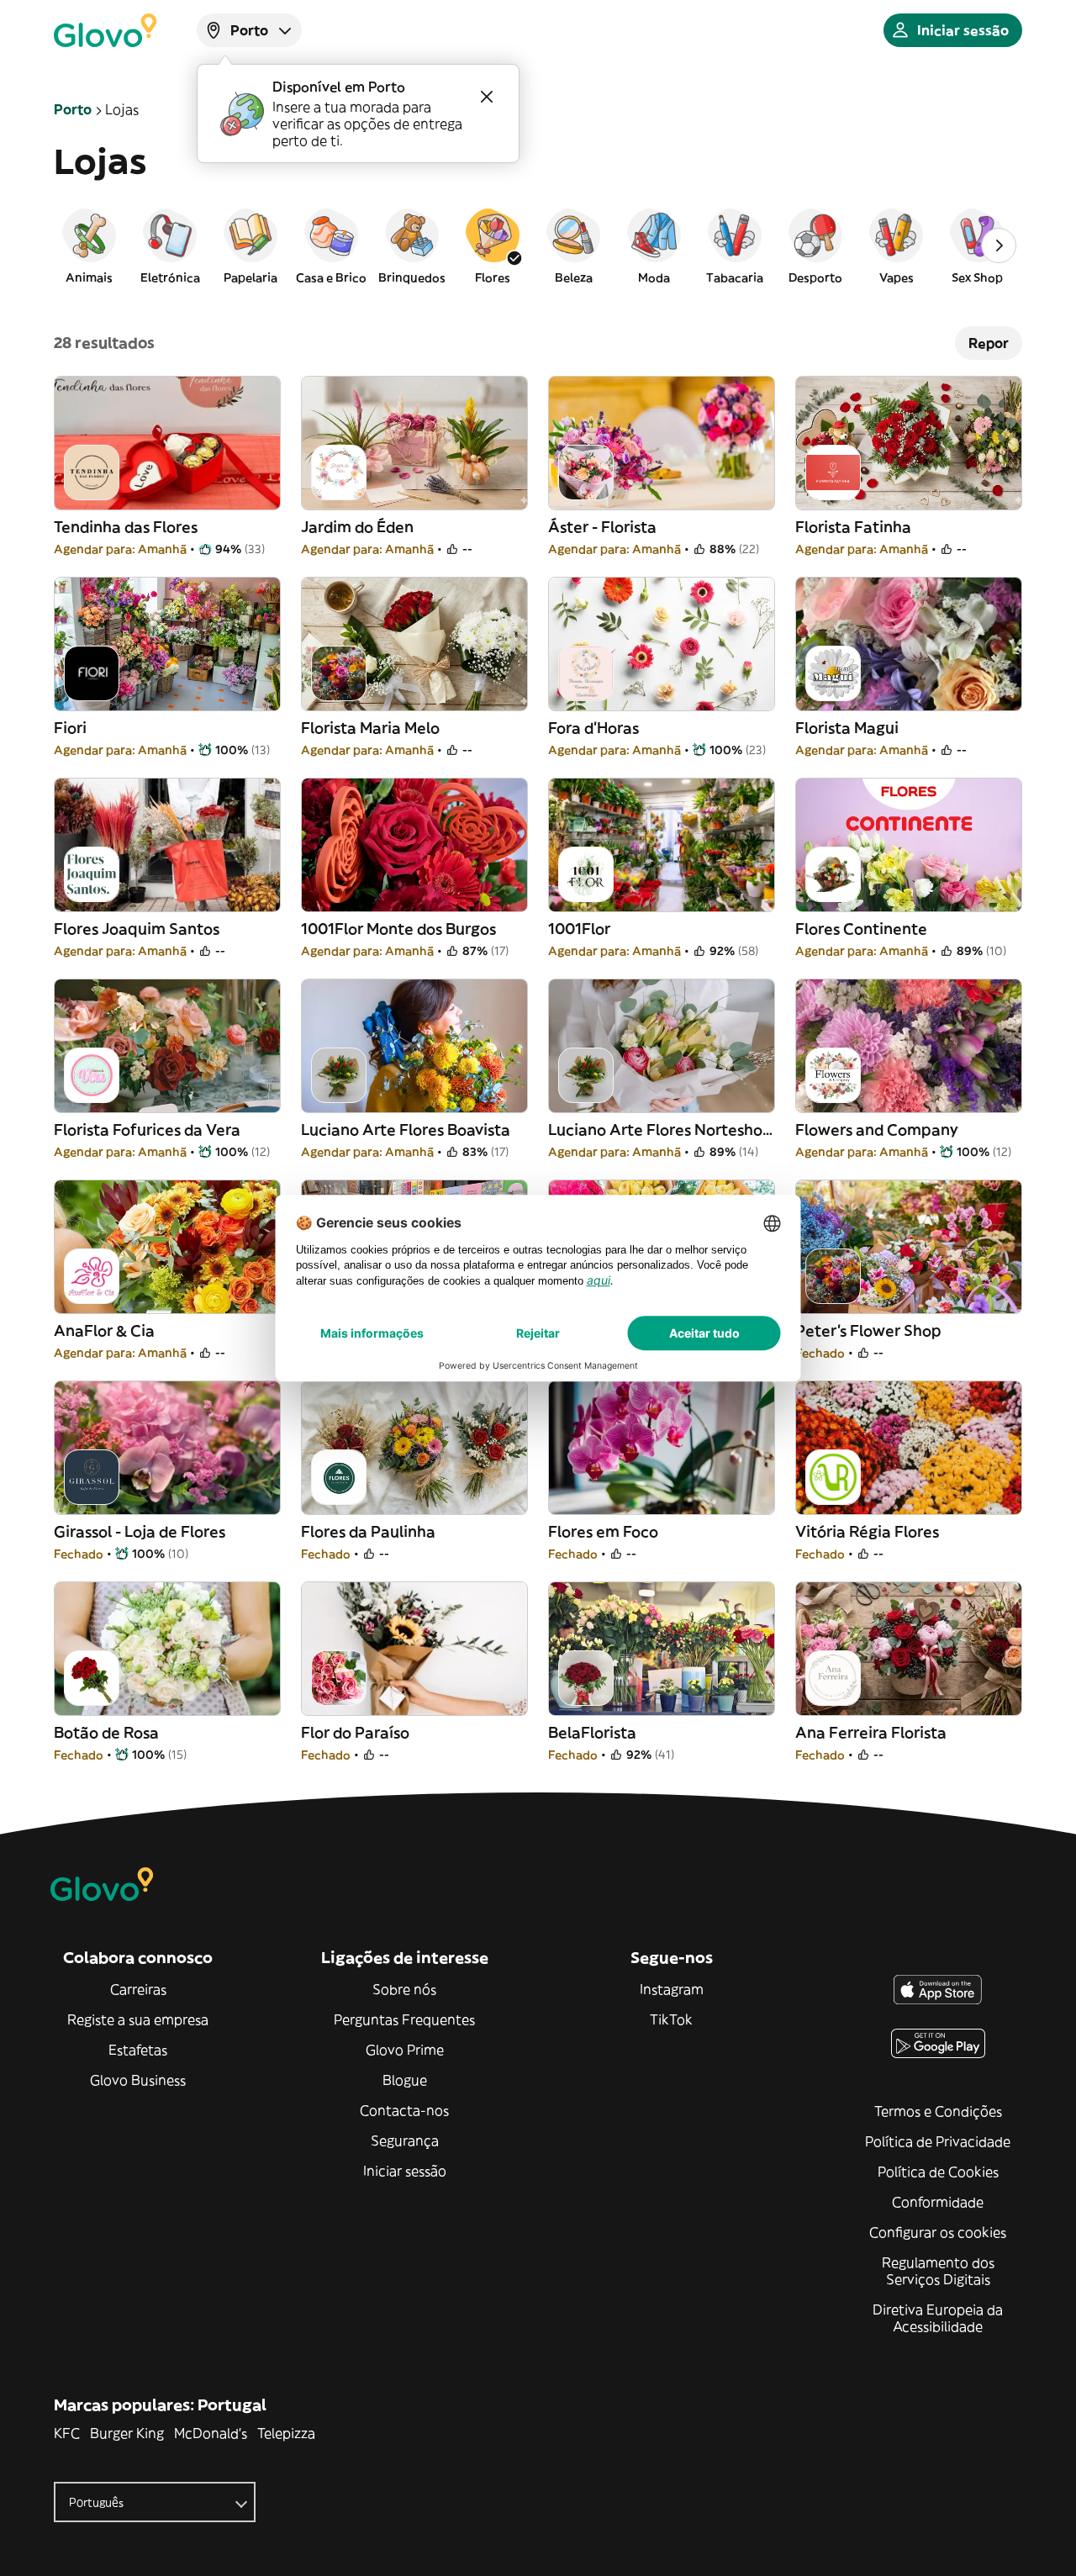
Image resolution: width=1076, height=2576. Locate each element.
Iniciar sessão (405, 2171)
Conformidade (938, 2202)
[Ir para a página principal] (105, 30)
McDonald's (211, 2433)
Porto (73, 109)
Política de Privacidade (938, 2141)
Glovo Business (138, 2080)
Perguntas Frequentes (404, 2019)
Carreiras (138, 1989)
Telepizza (286, 2433)
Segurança (405, 2141)
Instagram (672, 1989)
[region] (538, 245)
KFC (67, 2433)
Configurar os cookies (938, 2232)
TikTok (671, 2019)
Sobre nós (404, 1989)
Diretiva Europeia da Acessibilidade (938, 2318)
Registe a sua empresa (138, 2019)
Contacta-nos (404, 2110)
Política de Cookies (938, 2172)
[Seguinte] (999, 245)
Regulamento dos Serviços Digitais (938, 2271)
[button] (89, 245)
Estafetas (138, 2050)
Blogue (405, 2080)
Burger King (127, 2433)
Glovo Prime (405, 2050)
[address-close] (487, 97)
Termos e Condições (938, 2111)
